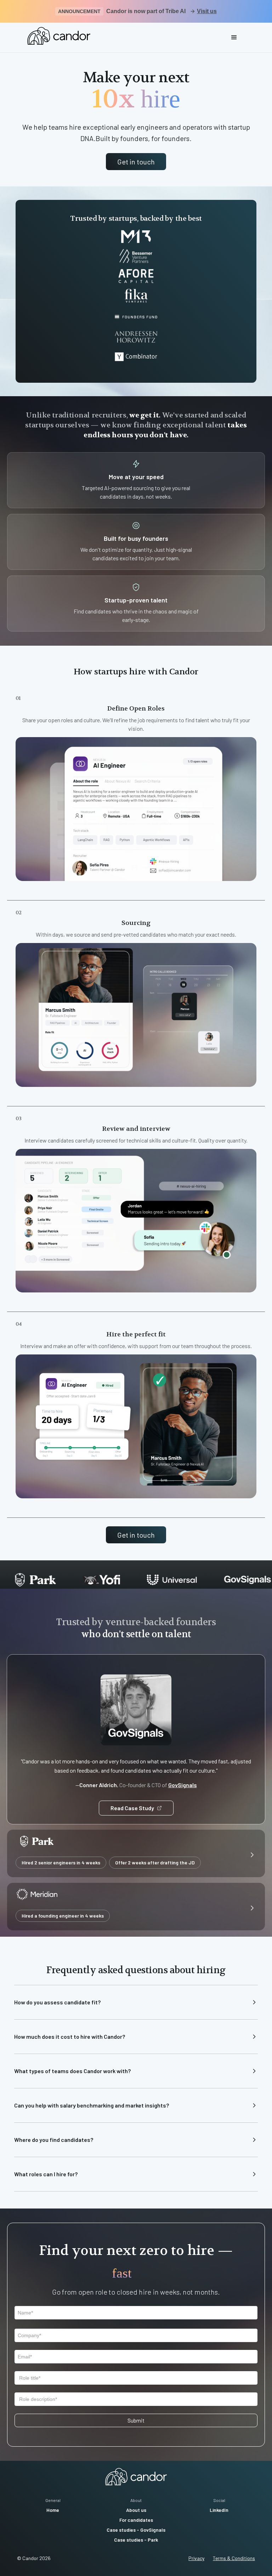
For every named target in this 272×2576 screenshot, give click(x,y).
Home (53, 2510)
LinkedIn (219, 2510)
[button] (234, 38)
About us (136, 2510)
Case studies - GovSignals (136, 2530)
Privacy (196, 2558)
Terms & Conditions (234, 2558)
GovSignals (183, 1785)
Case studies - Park (136, 2540)
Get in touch (136, 162)
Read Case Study (132, 1808)
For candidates (136, 2520)
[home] (59, 36)
